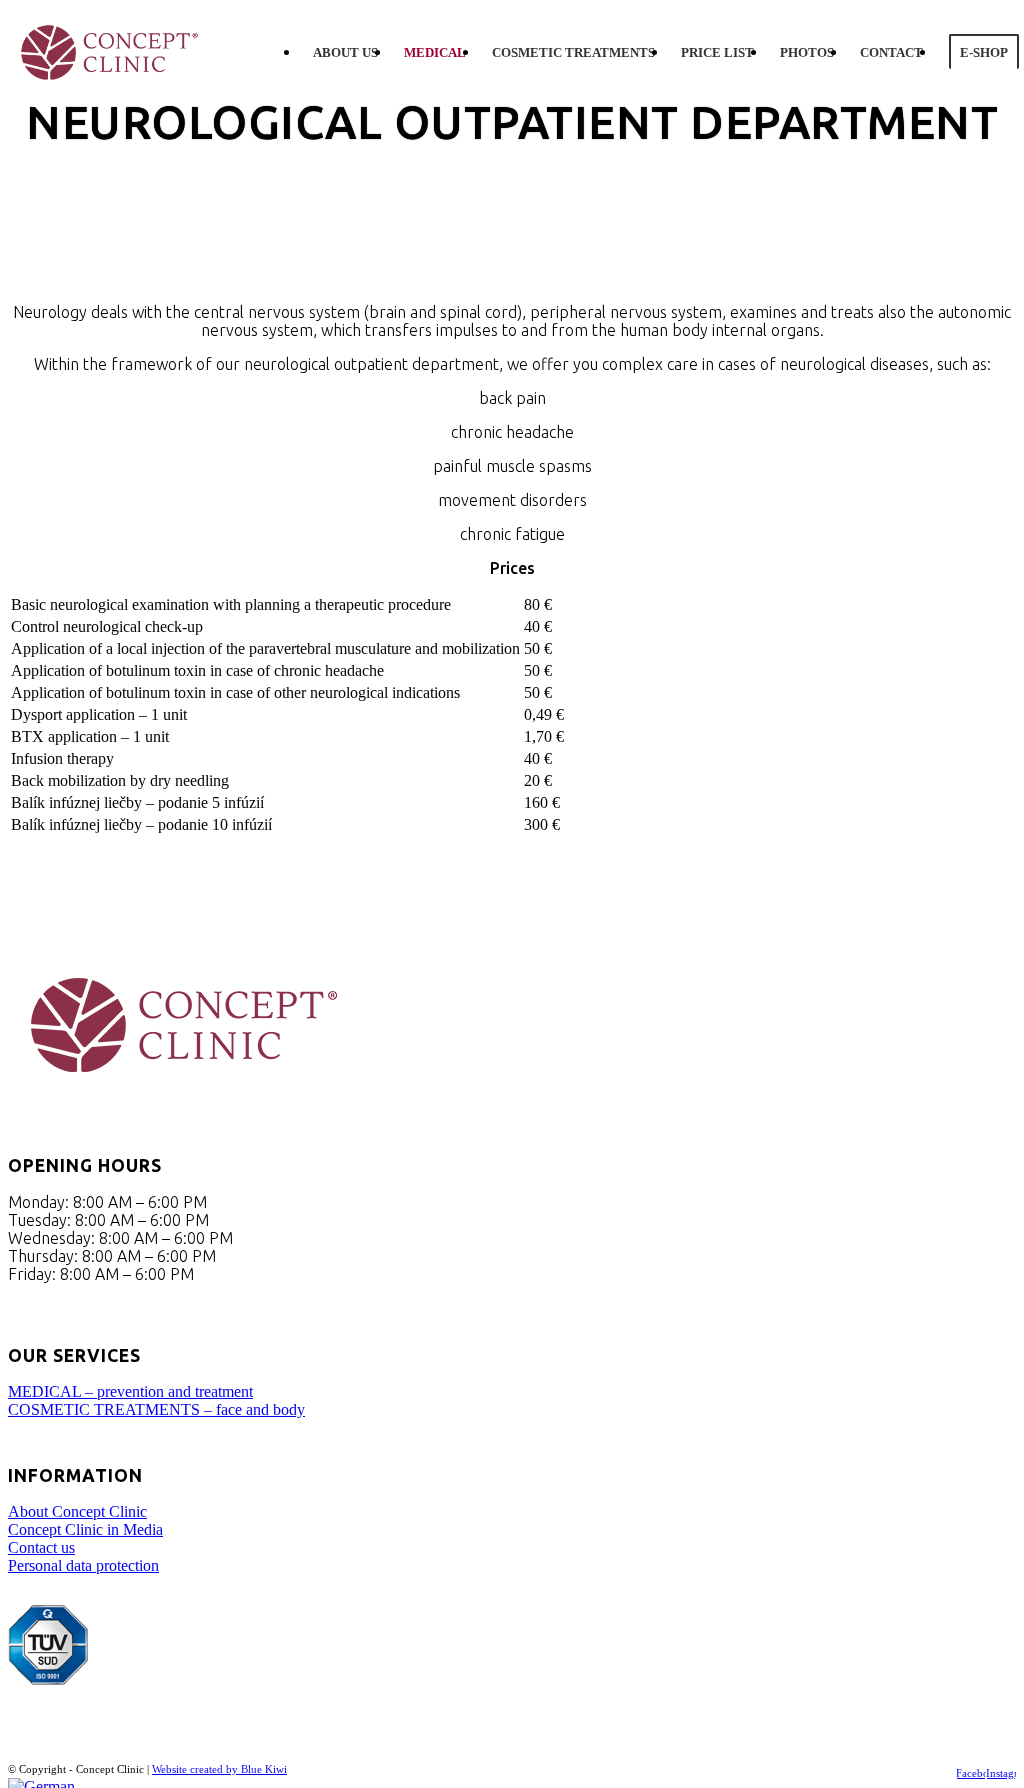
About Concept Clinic (77, 1511)
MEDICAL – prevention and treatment (130, 1391)
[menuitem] (345, 53)
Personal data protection (83, 1565)
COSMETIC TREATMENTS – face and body (156, 1409)
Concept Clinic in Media (85, 1529)
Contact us (41, 1547)
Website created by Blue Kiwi (219, 1769)
